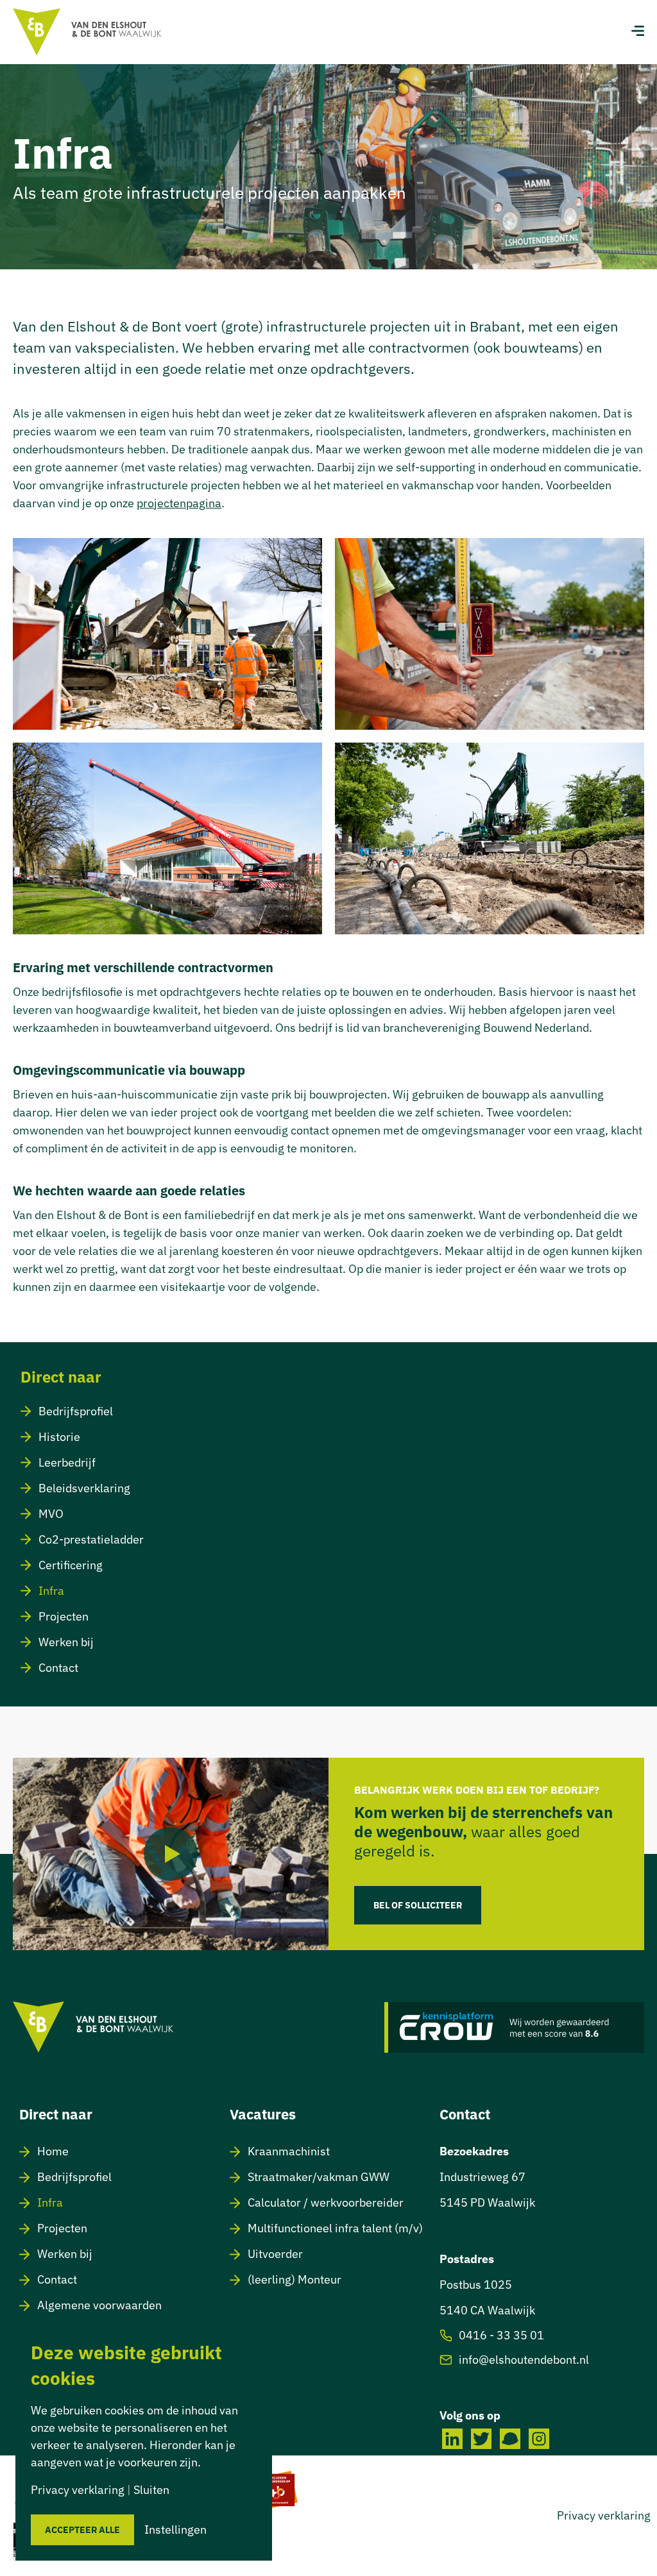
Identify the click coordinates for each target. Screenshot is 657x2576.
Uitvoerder (275, 2254)
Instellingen (175, 2530)
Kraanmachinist (289, 2151)
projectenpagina (179, 503)
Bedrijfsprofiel (76, 1411)
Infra (51, 1591)
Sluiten (151, 2490)
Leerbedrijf (67, 1462)
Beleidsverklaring (84, 1488)
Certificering (71, 1565)
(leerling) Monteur (294, 2279)
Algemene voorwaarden (99, 2305)
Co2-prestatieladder (91, 1539)
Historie (59, 1437)
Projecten (64, 1616)
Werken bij (66, 1642)
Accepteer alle (82, 2530)
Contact (58, 1668)
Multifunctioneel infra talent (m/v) (335, 2228)
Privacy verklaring (604, 2515)
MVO (51, 1514)
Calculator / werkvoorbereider (326, 2202)
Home (53, 2151)
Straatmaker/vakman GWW (319, 2177)
